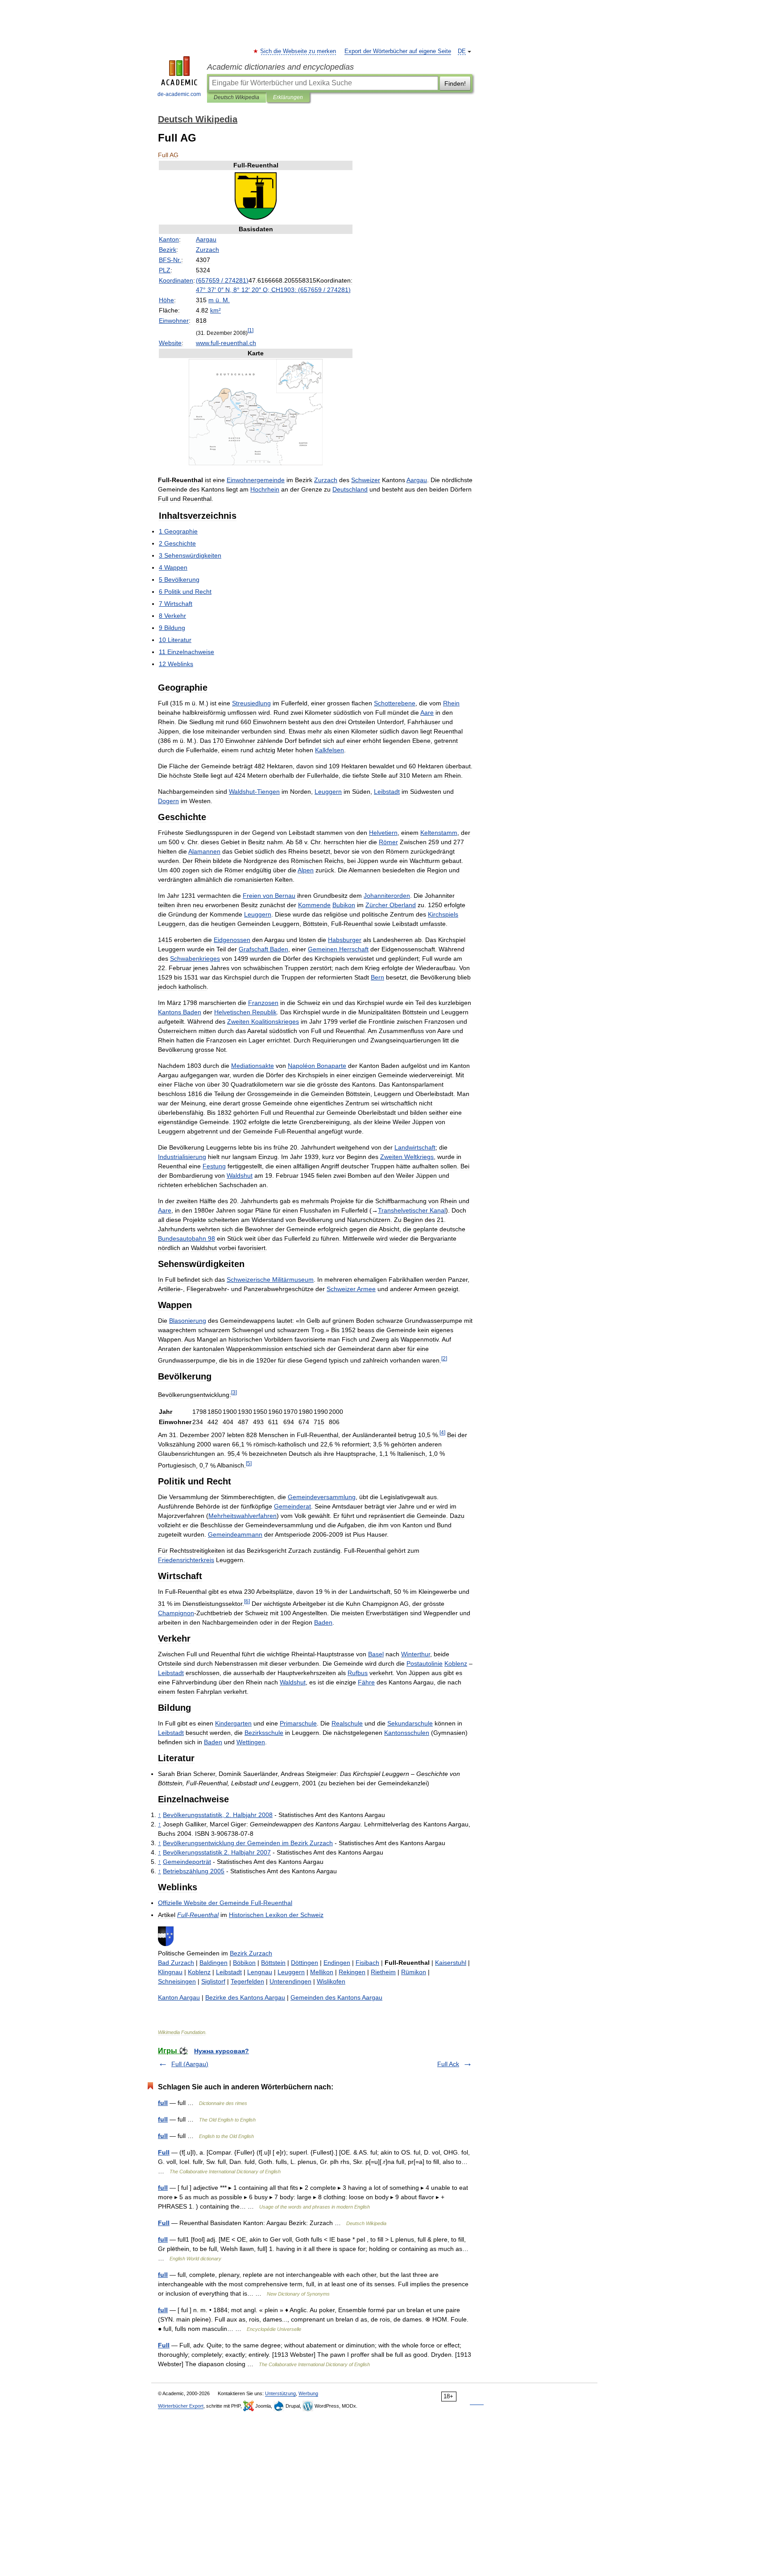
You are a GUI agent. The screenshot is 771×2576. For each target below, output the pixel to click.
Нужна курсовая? (222, 2051)
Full (164, 2152)
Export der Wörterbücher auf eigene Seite (398, 51)
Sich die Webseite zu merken (298, 51)
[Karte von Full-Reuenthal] (256, 463)
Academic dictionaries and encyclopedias (280, 67)
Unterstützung (280, 2393)
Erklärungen (288, 97)
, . (218, 1815)
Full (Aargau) (190, 2064)
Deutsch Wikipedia (236, 97)
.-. (226, 343)
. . (219, 300)
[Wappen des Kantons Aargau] (166, 1944)
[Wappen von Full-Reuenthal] (256, 219)
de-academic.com (179, 94)
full (163, 2103)
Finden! (455, 83)
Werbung (308, 2393)
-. (170, 260)
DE (462, 51)
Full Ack (448, 2064)
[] (251, 330)
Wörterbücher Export (181, 2406)
